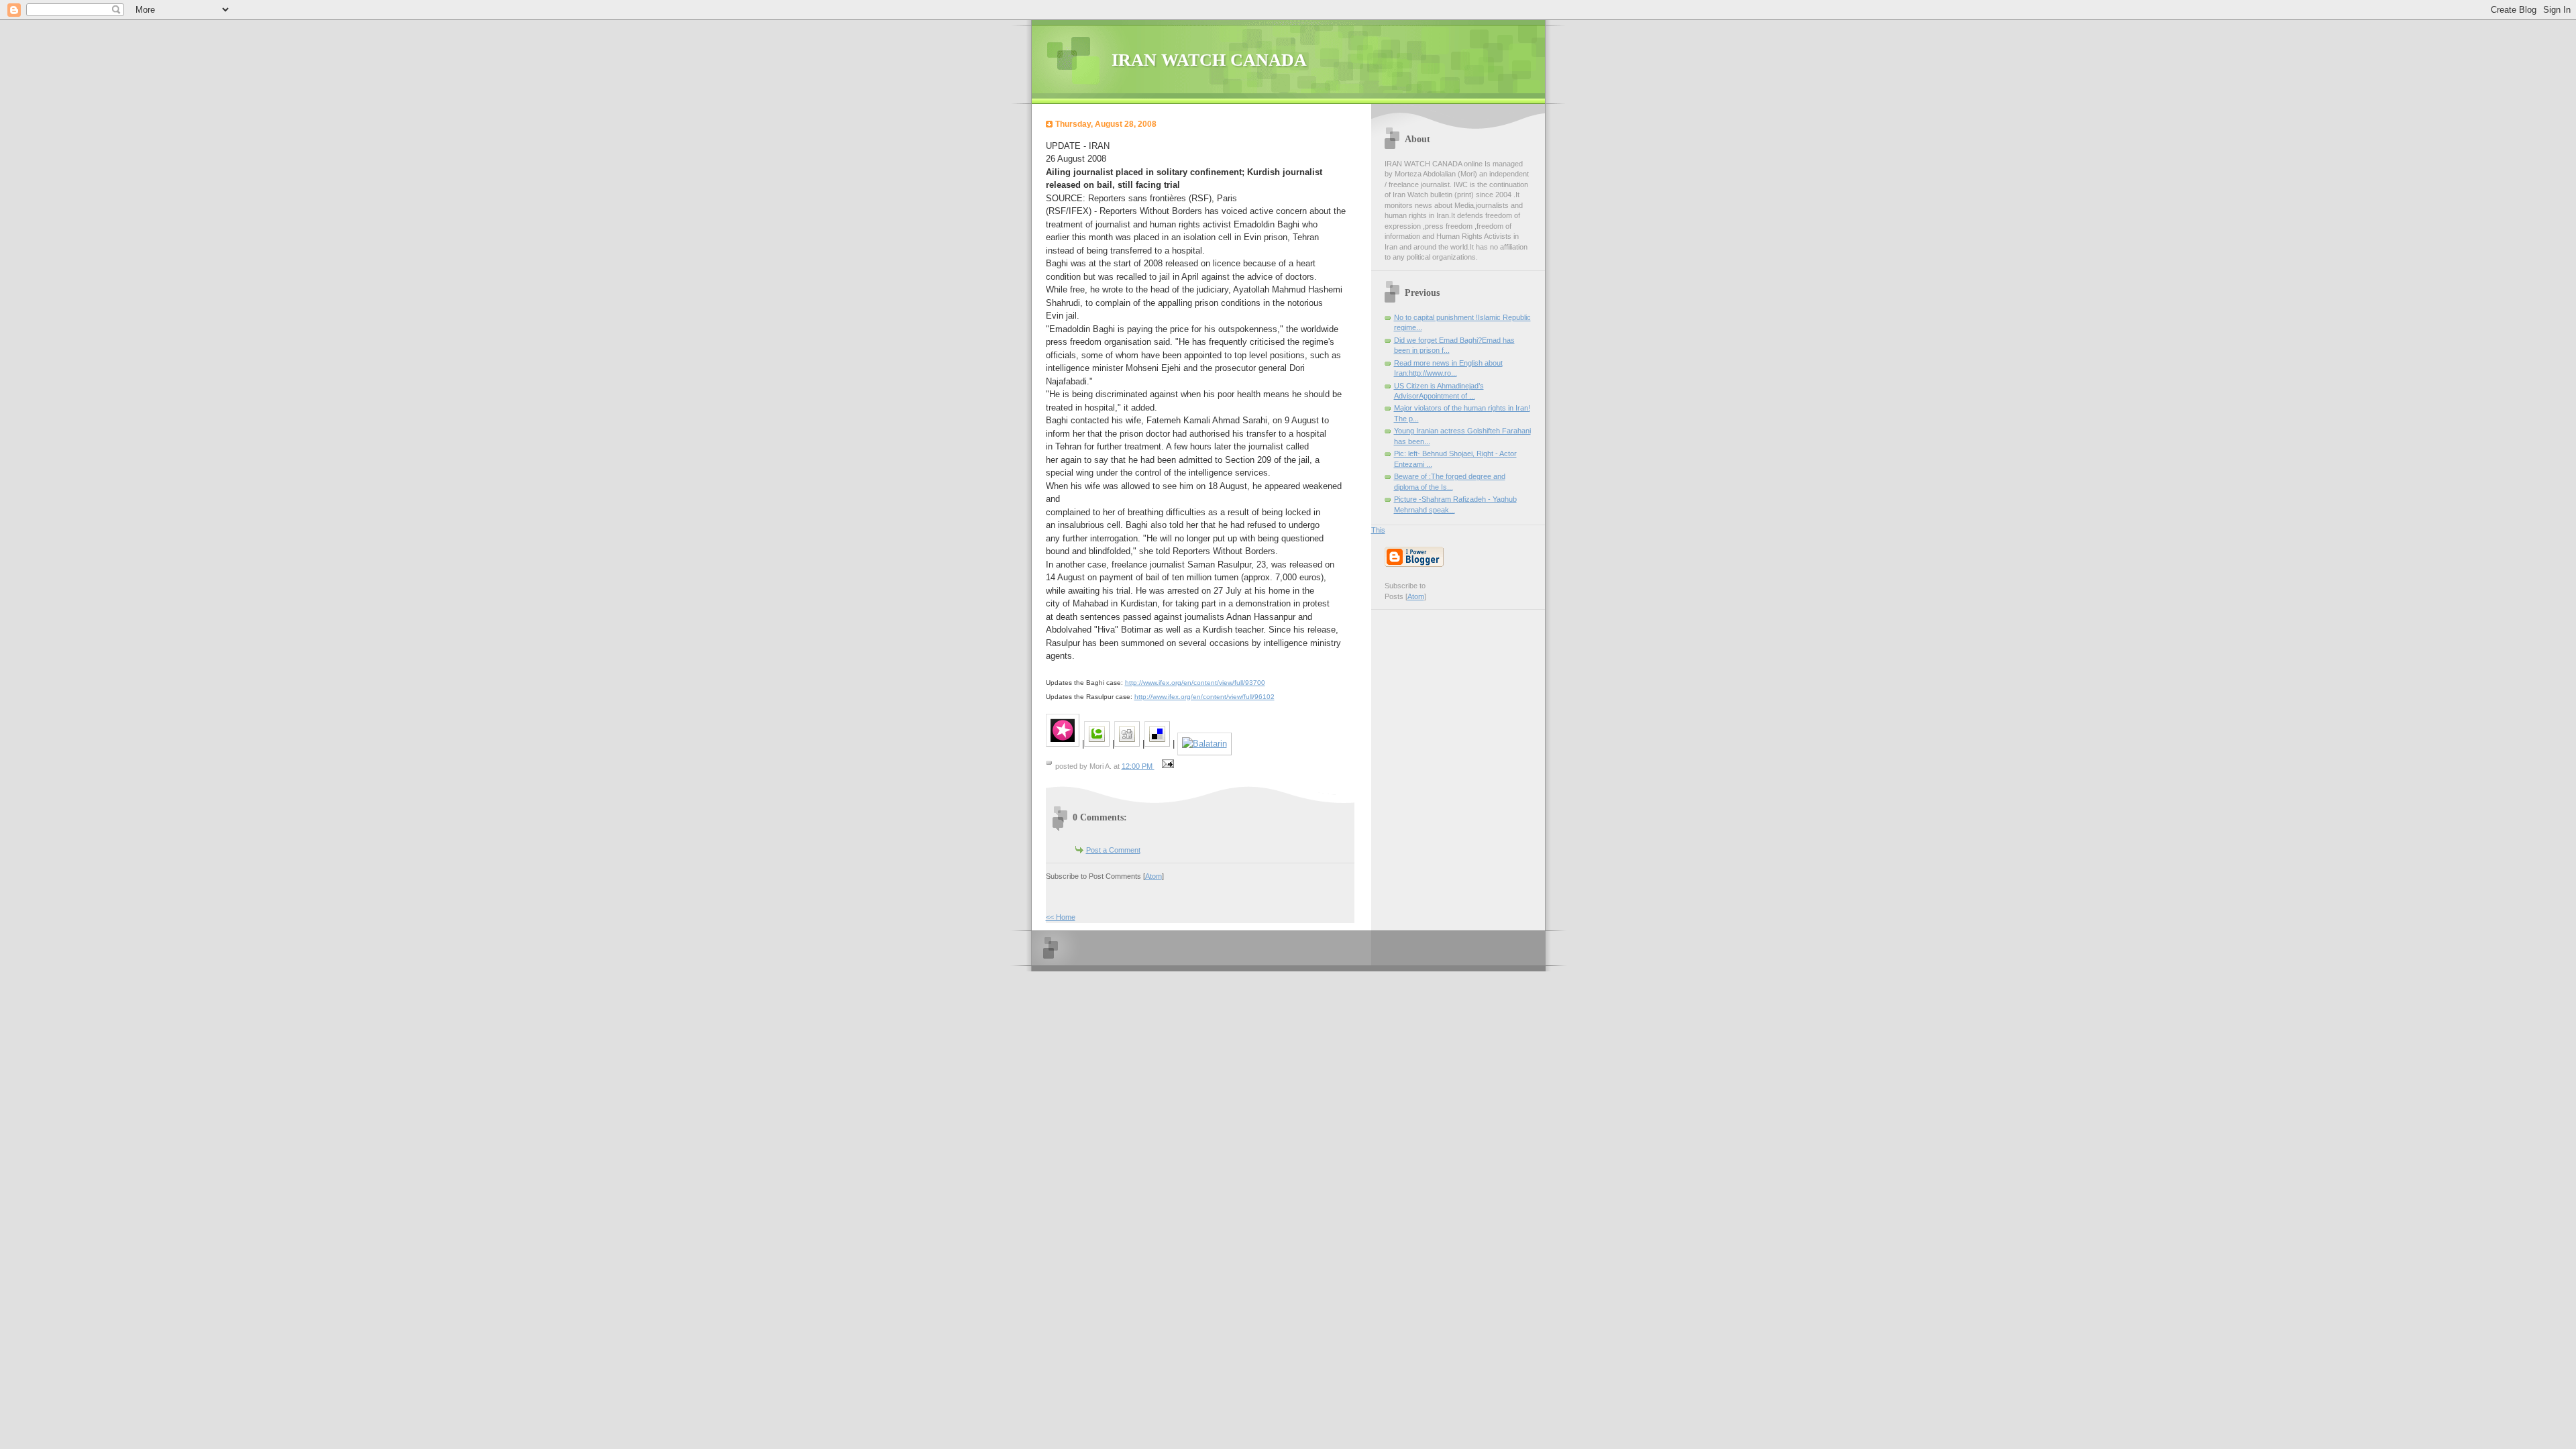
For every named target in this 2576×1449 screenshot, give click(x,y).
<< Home (1061, 917)
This (1378, 530)
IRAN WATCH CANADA (1209, 60)
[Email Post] (1167, 766)
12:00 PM (1138, 766)
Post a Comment (1113, 850)
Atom (1153, 876)
